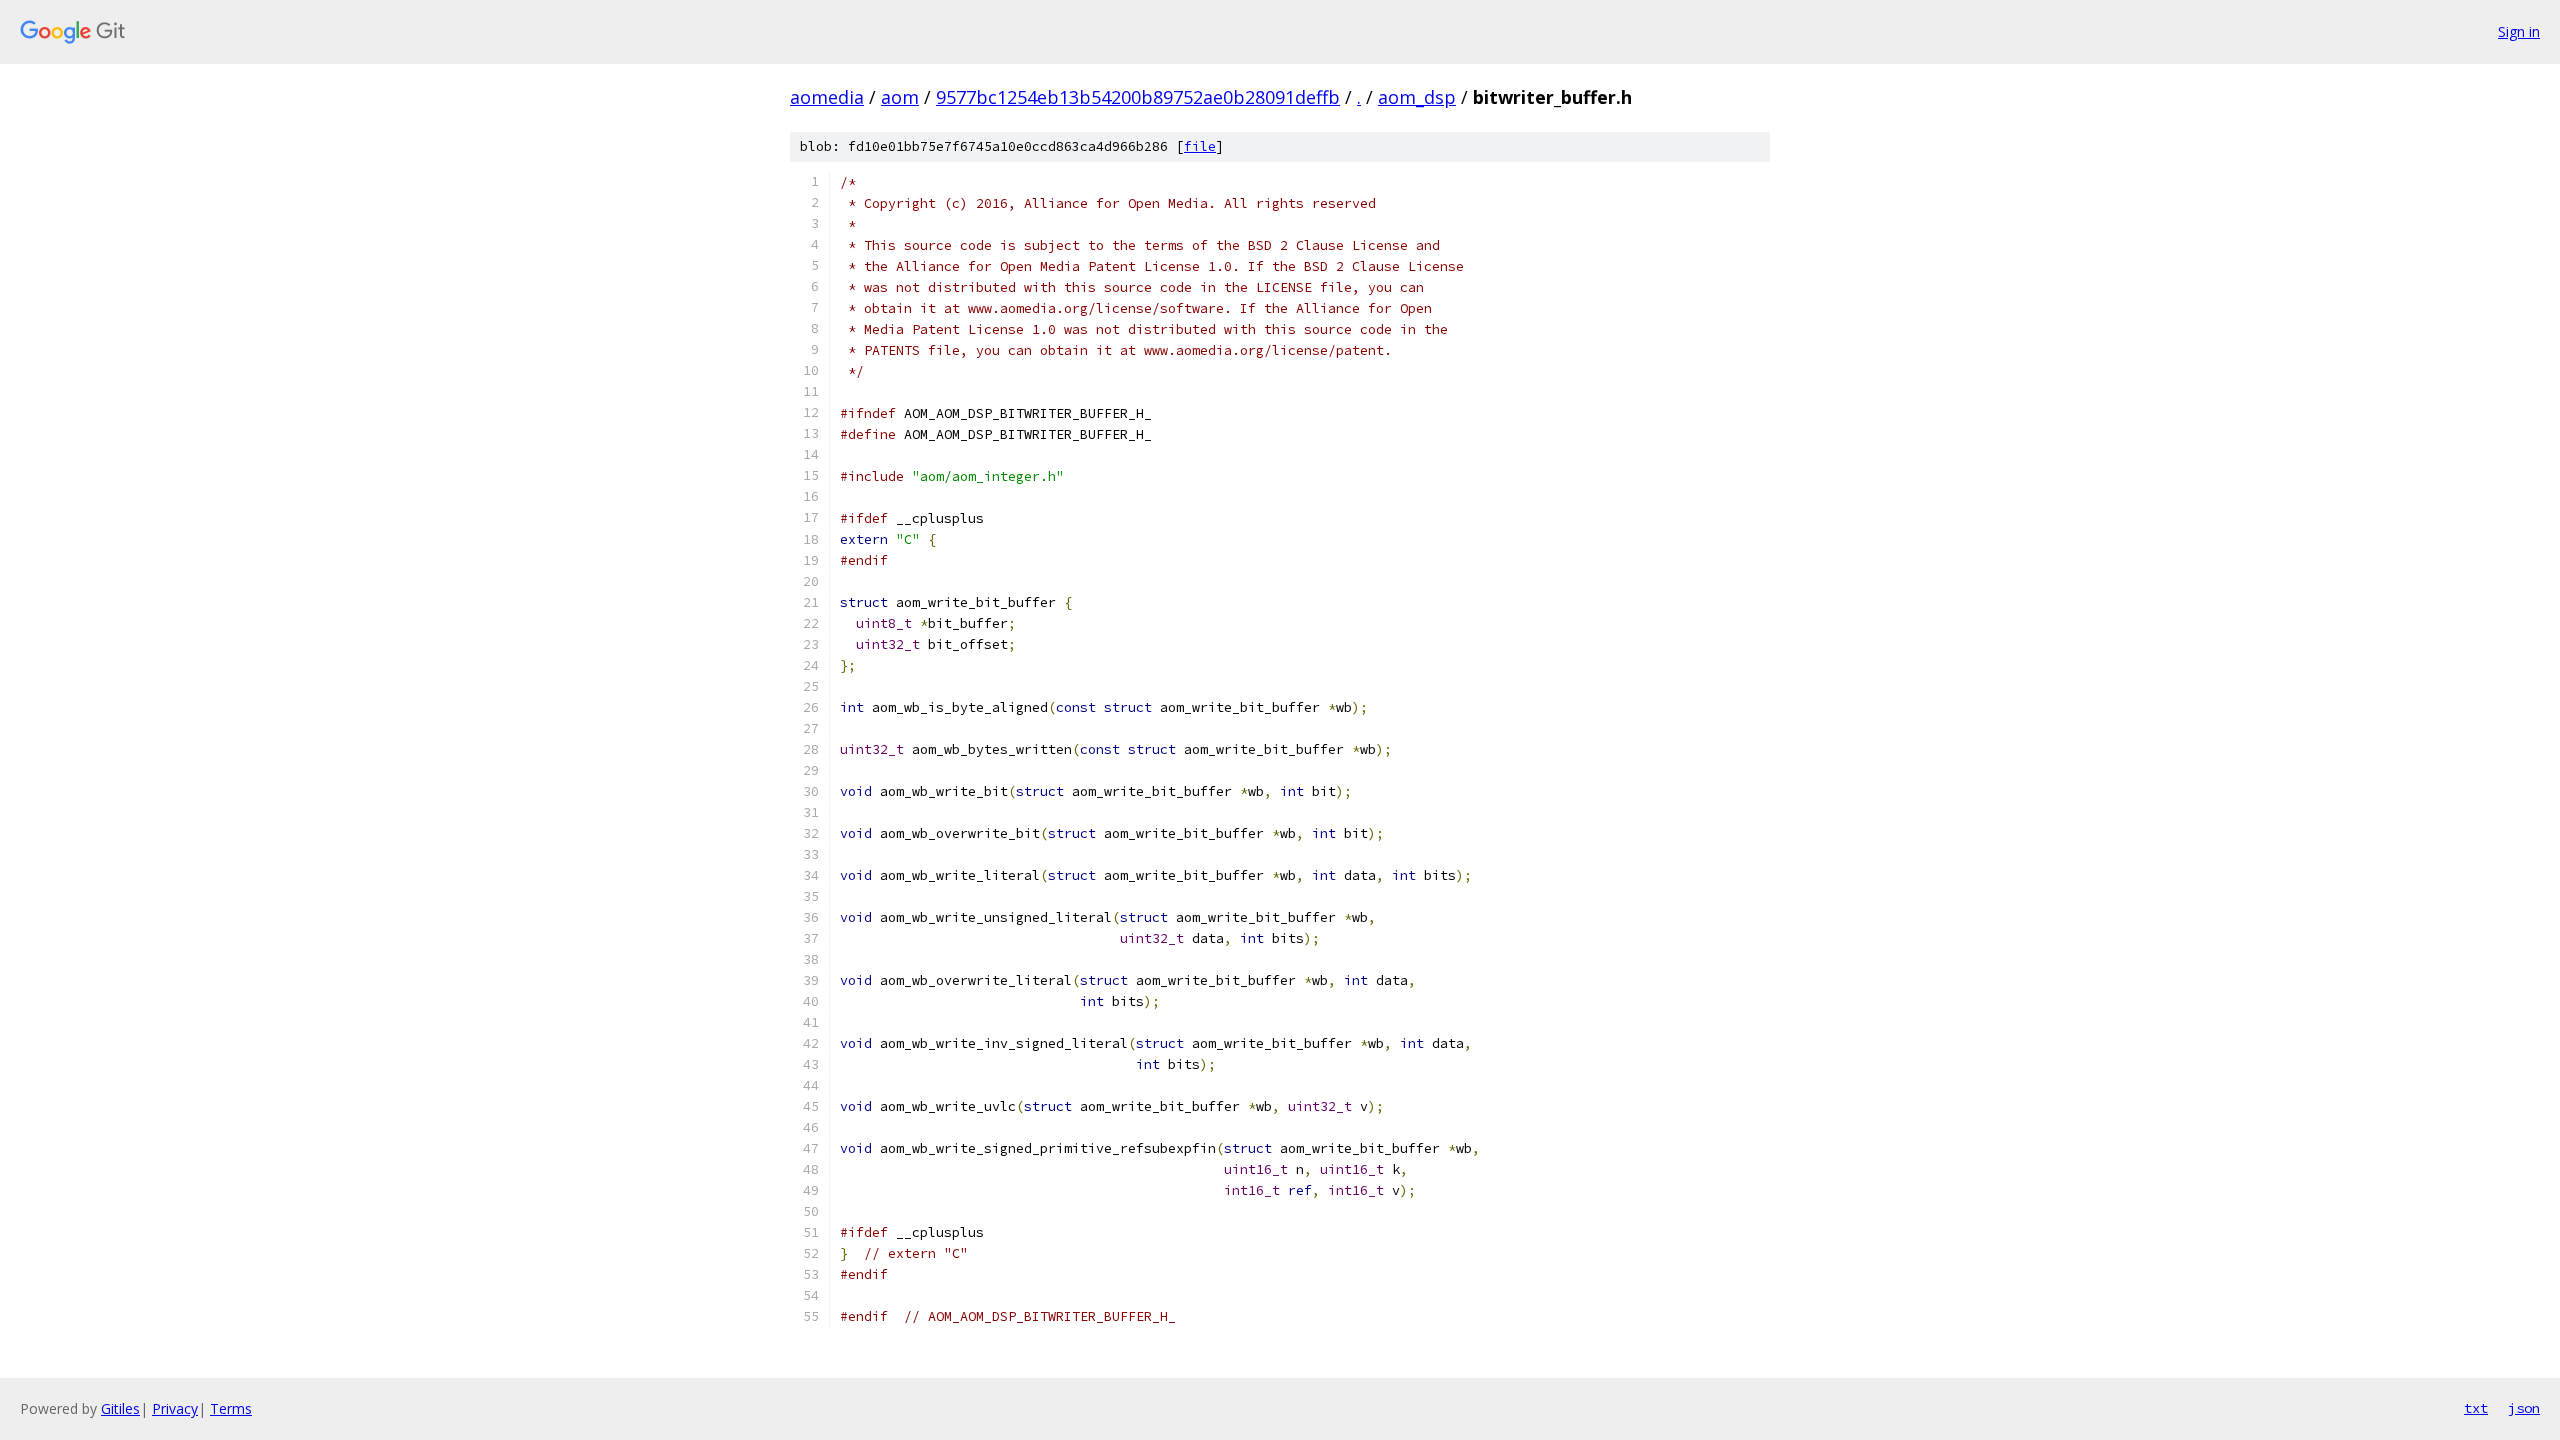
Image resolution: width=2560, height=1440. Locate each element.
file (1200, 146)
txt (2476, 1408)
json (2524, 1408)
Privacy (175, 1408)
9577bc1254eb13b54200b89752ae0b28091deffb (1138, 97)
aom (900, 97)
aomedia (827, 97)
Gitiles (120, 1408)
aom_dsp (1417, 97)
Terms (231, 1408)
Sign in (2519, 31)
